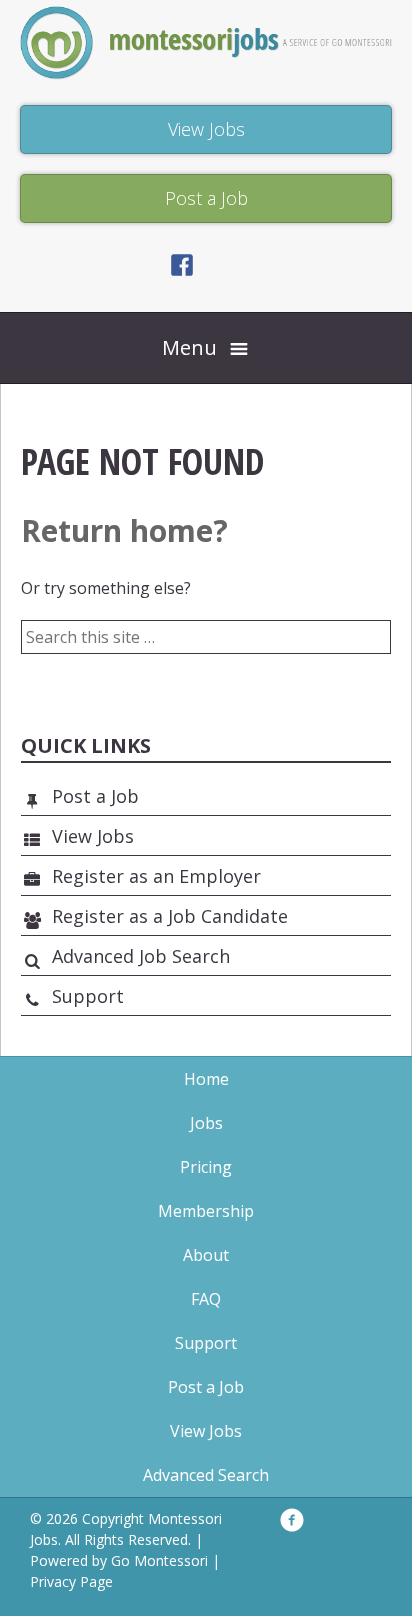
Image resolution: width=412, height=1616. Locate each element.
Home (206, 1079)
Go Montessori (159, 1560)
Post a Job (95, 796)
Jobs (206, 1123)
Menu (189, 347)
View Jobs (93, 836)
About (206, 1255)
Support (88, 996)
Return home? (124, 530)
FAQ (206, 1299)
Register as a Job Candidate (170, 916)
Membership (206, 1211)
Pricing (206, 1167)
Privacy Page (71, 1581)
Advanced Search (206, 1475)
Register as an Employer (156, 876)
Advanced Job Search (141, 956)
